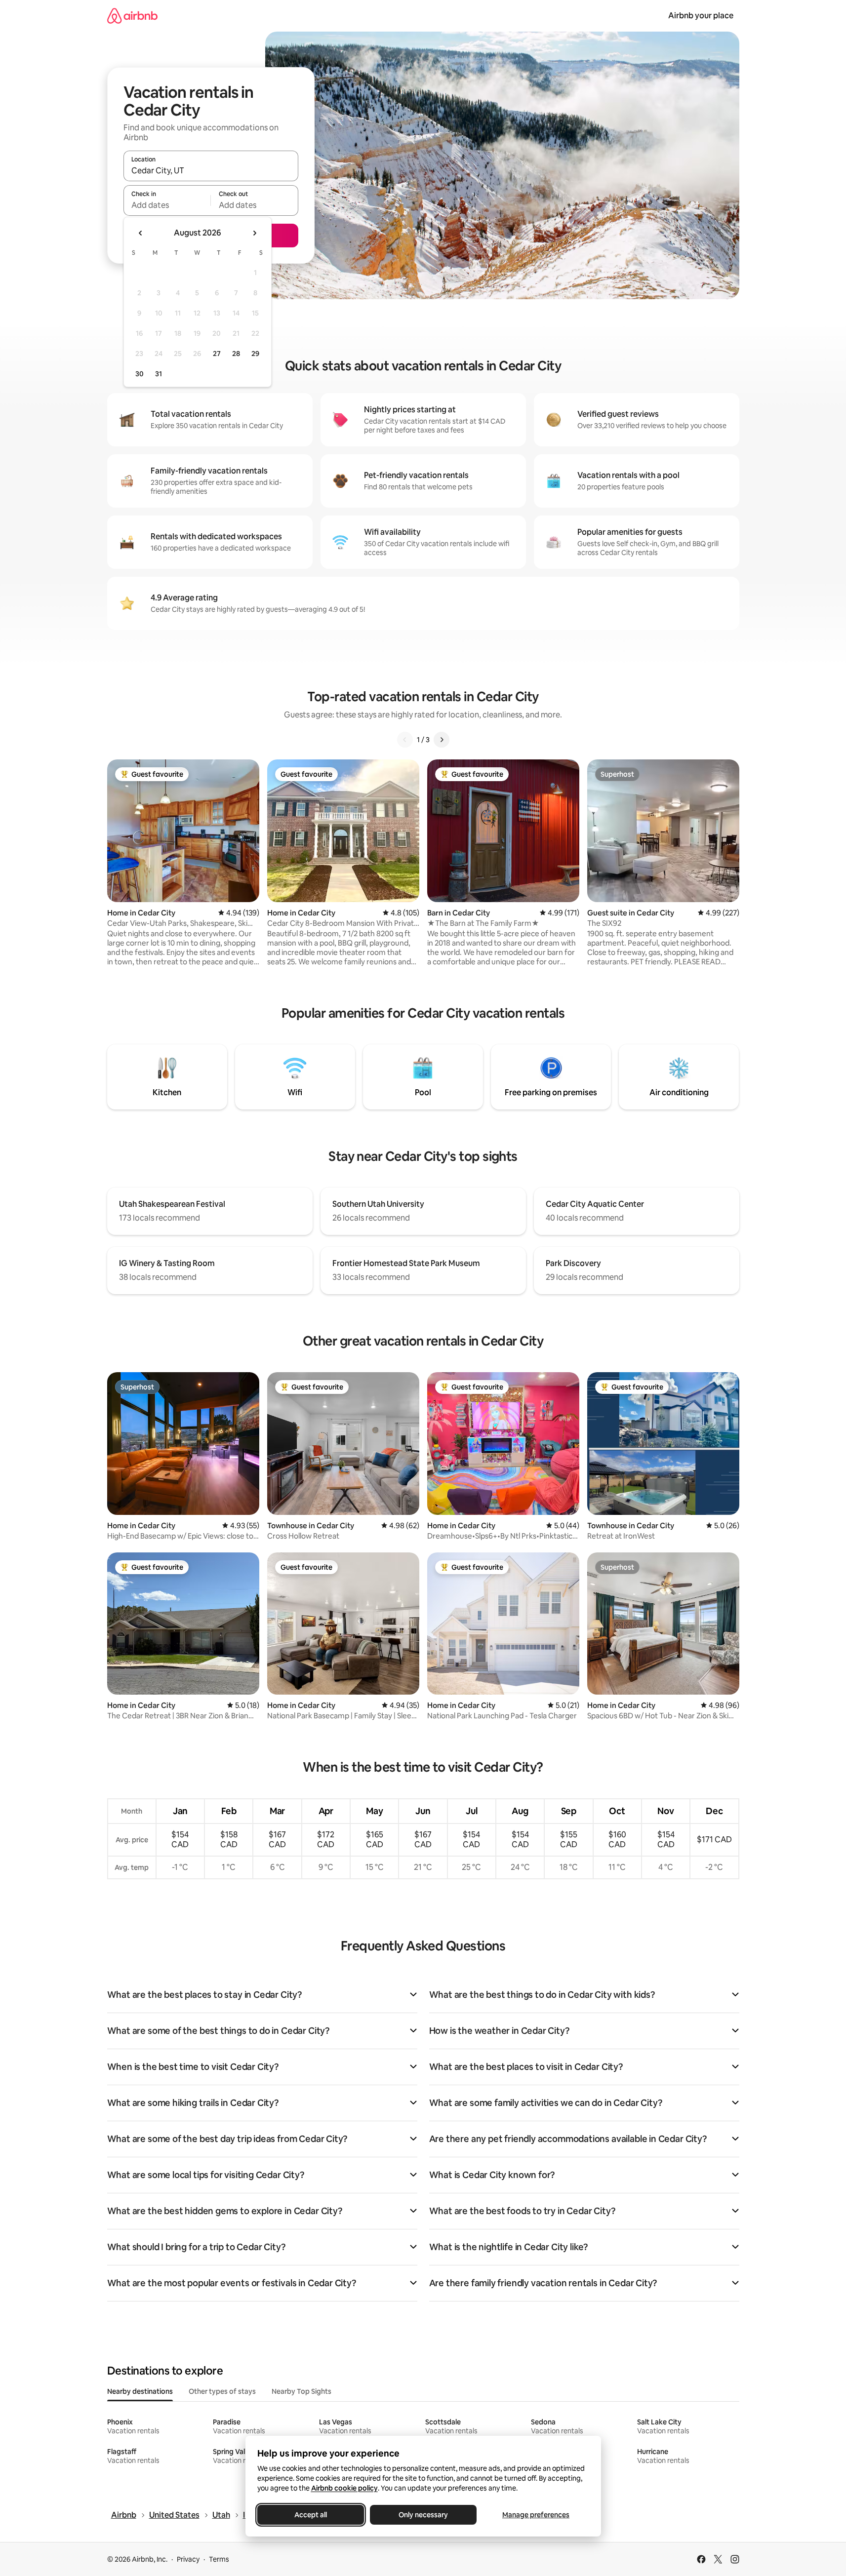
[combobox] (211, 170)
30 (140, 374)
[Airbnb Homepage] (132, 16)
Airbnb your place (701, 16)
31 (159, 374)
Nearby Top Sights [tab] (302, 2391)
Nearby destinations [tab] (140, 2391)
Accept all (311, 2515)
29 (255, 354)
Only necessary (423, 2515)
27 (217, 354)
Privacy (188, 2559)
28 (236, 354)
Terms (219, 2559)
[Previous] (405, 740)
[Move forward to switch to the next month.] (254, 233)
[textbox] (167, 205)
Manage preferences (536, 2515)
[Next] (442, 740)
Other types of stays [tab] (222, 2391)
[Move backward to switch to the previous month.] (141, 233)
